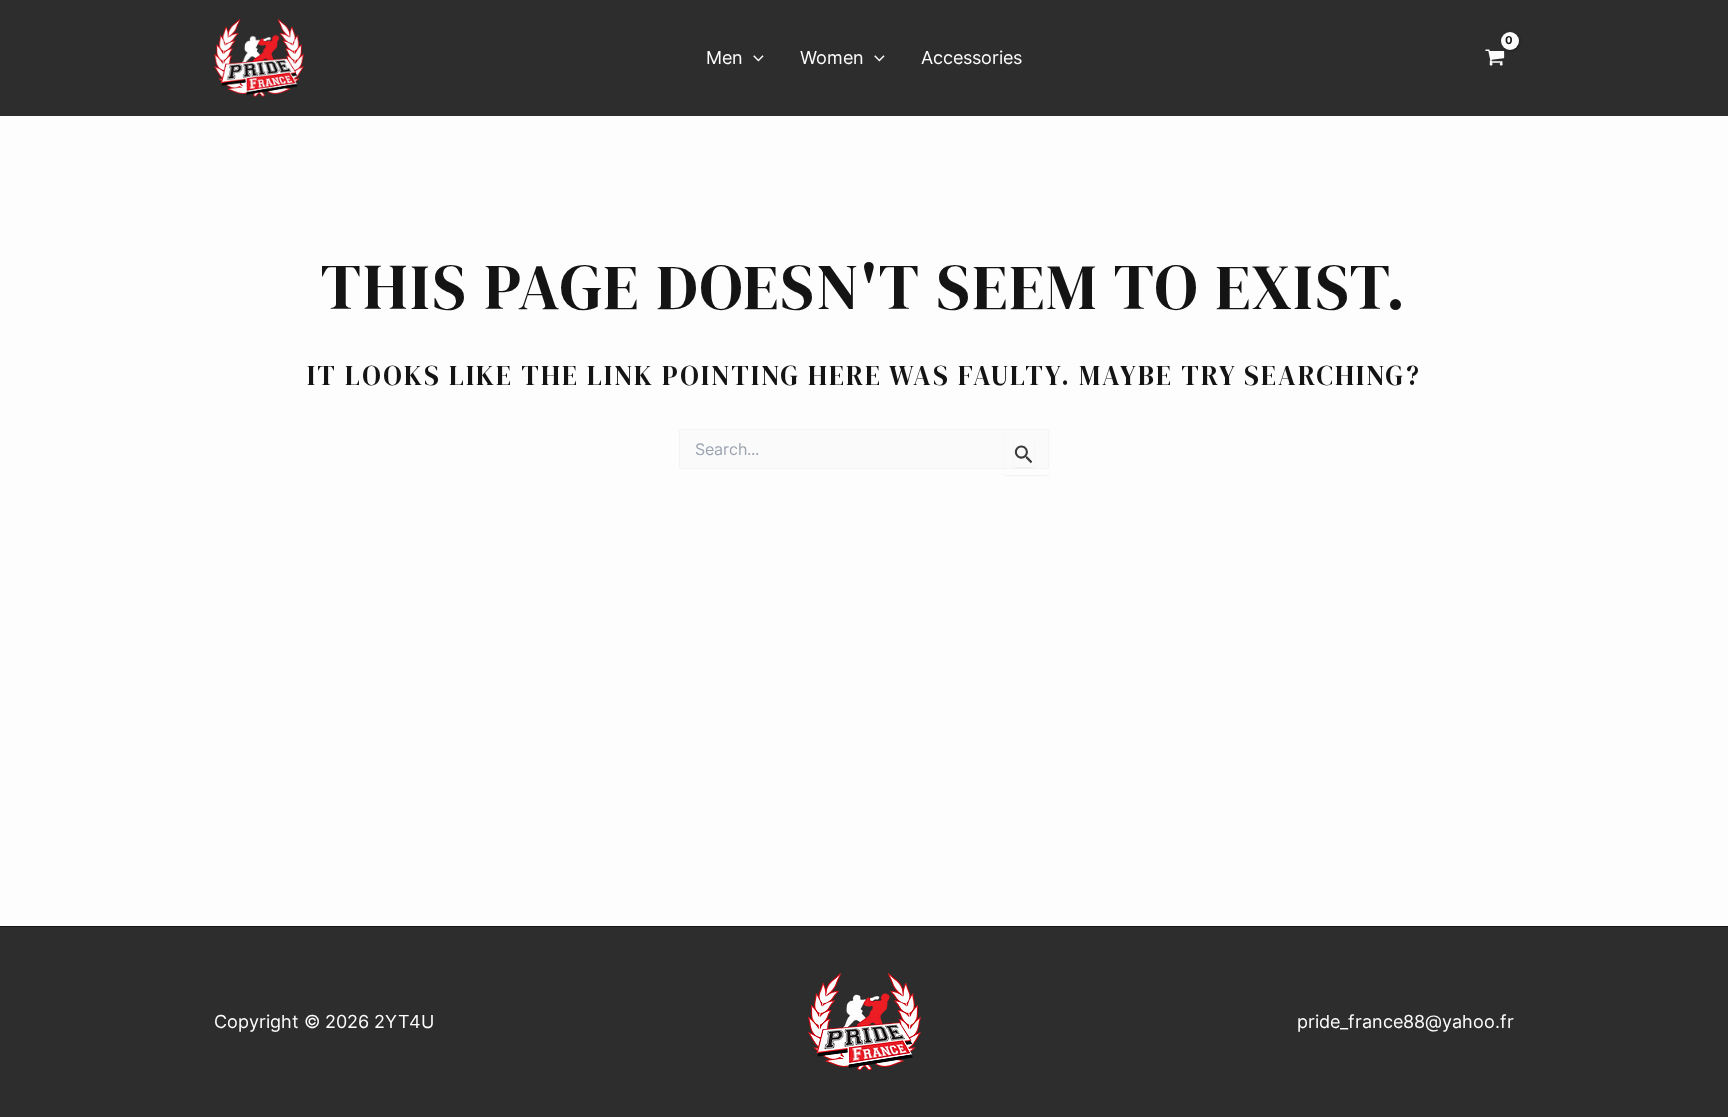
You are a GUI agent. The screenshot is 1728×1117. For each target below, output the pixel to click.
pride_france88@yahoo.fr (1405, 1021)
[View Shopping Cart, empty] (1495, 58)
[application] (753, 58)
